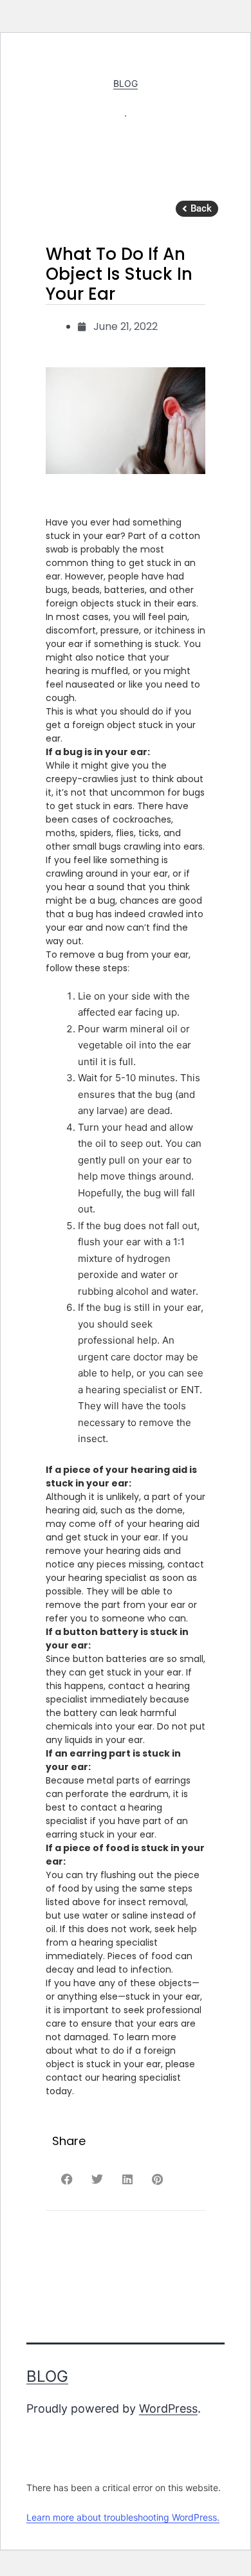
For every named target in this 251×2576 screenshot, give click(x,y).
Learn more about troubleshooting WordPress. (123, 2517)
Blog (126, 83)
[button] (197, 209)
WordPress (168, 2408)
